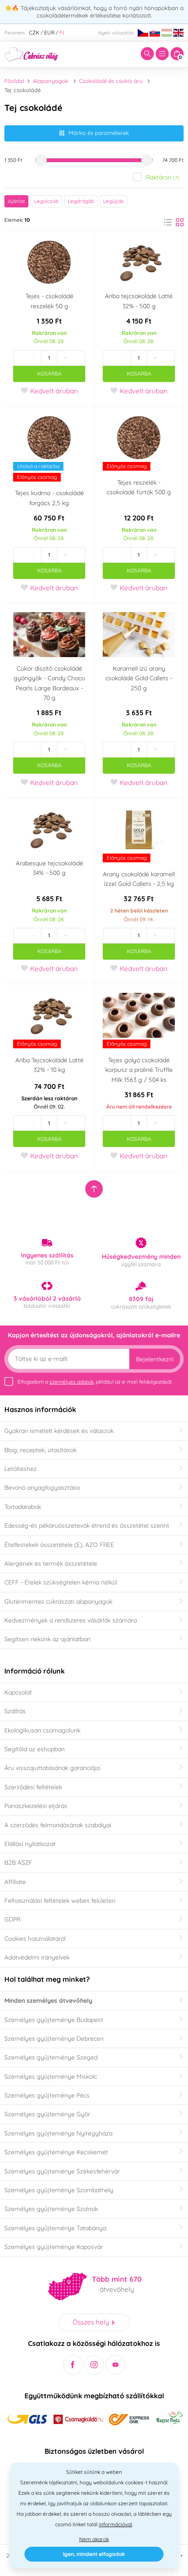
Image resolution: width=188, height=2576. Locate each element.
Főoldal (14, 81)
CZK (34, 33)
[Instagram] (94, 2365)
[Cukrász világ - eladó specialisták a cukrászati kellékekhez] (31, 53)
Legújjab (113, 201)
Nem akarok (94, 2539)
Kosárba (49, 374)
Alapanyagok (50, 81)
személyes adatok (71, 1382)
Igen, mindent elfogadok (94, 2554)
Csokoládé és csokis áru (111, 81)
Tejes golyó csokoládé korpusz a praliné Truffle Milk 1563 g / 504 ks (139, 1070)
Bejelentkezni (155, 1359)
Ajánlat (16, 201)
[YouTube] (115, 2365)
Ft (62, 33)
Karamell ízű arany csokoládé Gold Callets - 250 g (139, 678)
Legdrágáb (81, 201)
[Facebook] (73, 2365)
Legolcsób (46, 201)
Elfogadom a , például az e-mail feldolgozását (95, 1382)
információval (115, 2524)
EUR (49, 33)
